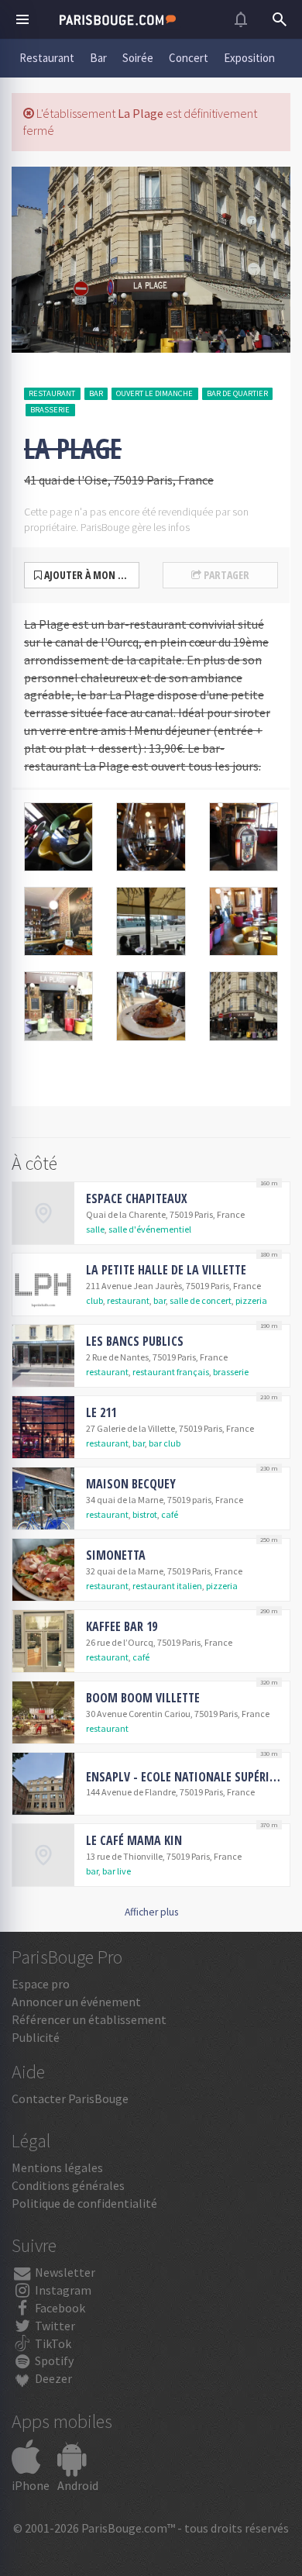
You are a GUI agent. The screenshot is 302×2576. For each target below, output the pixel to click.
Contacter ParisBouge (70, 2098)
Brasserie (50, 410)
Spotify (53, 2360)
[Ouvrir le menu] (22, 19)
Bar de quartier (237, 393)
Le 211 (101, 1412)
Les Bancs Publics (135, 1341)
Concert (189, 58)
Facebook (59, 2308)
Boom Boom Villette (143, 1698)
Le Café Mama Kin (134, 1840)
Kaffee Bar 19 (122, 1626)
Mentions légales (57, 2167)
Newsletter (64, 2272)
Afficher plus (151, 1912)
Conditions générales (68, 2185)
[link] (151, 1213)
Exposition (249, 58)
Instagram (62, 2290)
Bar (98, 58)
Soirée (138, 58)
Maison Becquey (131, 1484)
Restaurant (47, 58)
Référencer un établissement (89, 2019)
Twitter (54, 2326)
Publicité (36, 2037)
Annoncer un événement (76, 2002)
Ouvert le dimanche (154, 393)
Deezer (52, 2378)
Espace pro (41, 1984)
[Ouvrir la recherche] (280, 19)
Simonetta (116, 1555)
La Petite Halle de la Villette (166, 1270)
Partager (225, 575)
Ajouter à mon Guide (91, 575)
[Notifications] (241, 19)
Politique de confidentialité (84, 2203)
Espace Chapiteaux (137, 1198)
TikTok (52, 2343)
